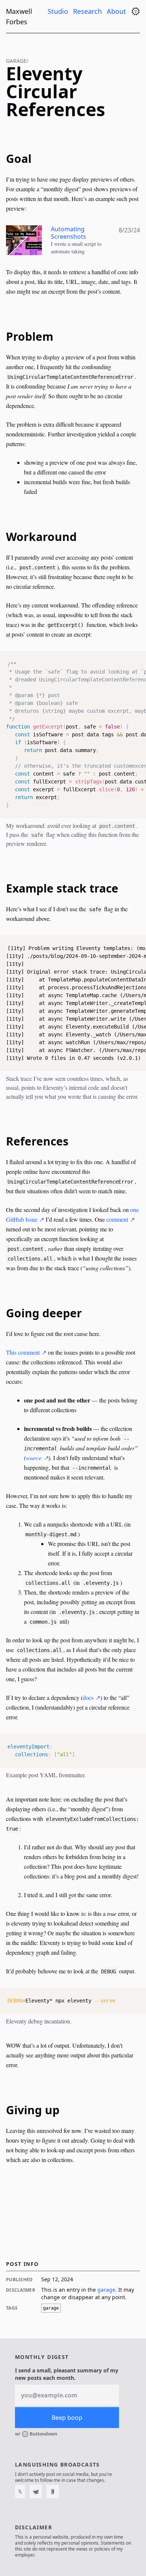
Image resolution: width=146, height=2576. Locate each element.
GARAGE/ (17, 61)
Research (88, 11)
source (34, 1458)
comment (117, 1219)
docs (88, 1697)
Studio (59, 11)
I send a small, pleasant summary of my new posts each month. (67, 2374)
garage (106, 2290)
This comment (23, 1352)
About (117, 11)
